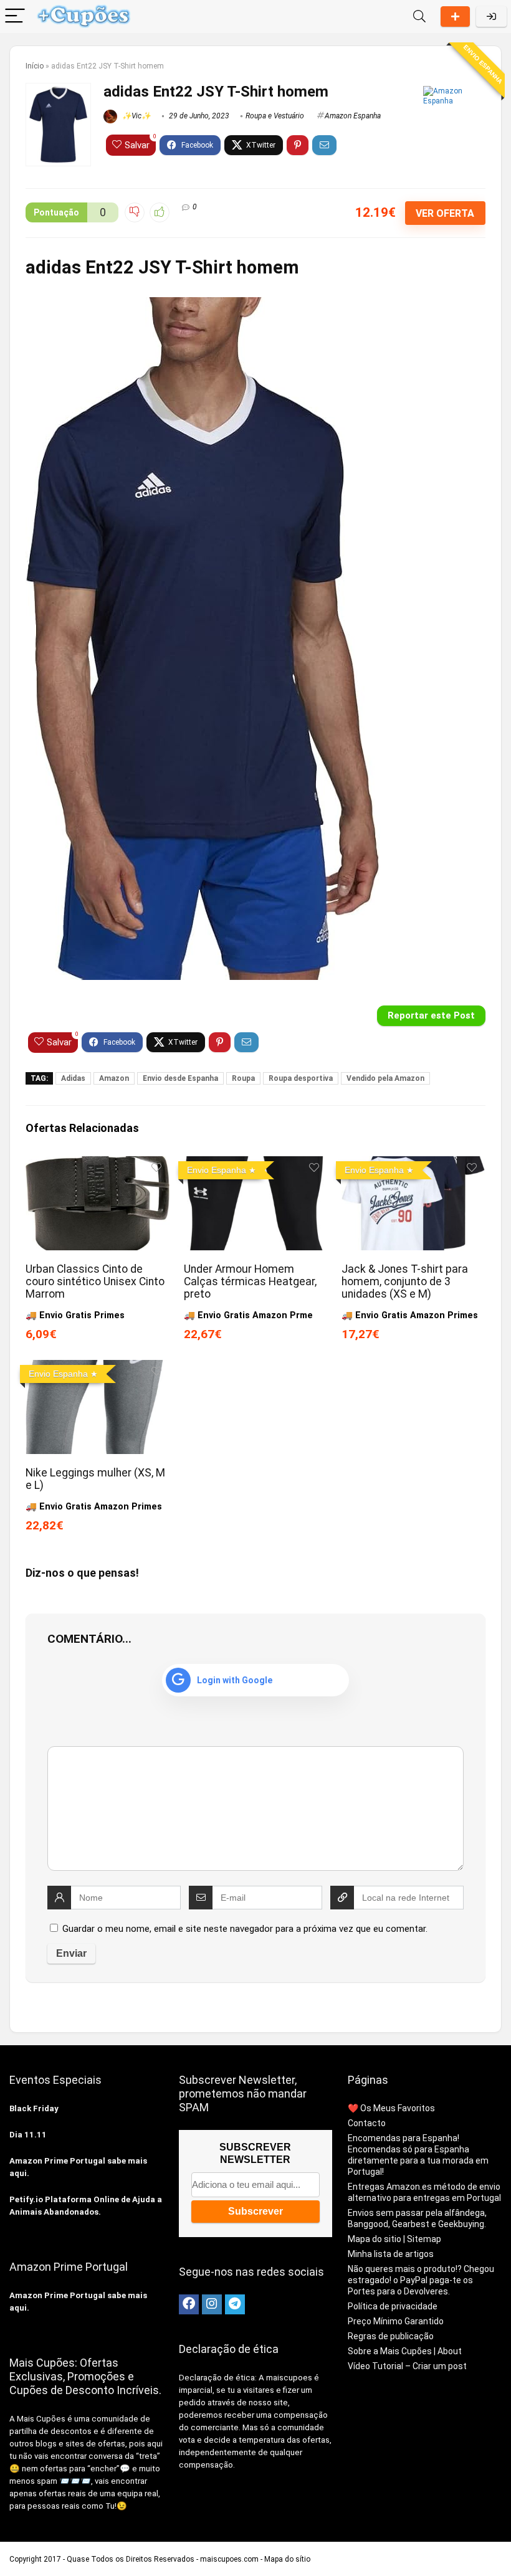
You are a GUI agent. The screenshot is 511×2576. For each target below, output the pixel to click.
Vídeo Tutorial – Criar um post (407, 2366)
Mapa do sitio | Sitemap (394, 2239)
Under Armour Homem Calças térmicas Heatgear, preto (250, 1281)
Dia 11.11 (28, 2135)
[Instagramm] (212, 2304)
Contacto (367, 2123)
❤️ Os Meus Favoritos (391, 2108)
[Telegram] (235, 2304)
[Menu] (15, 17)
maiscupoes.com (229, 2559)
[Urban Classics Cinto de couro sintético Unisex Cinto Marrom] (98, 1165)
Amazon (114, 1078)
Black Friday (34, 2108)
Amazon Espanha (353, 116)
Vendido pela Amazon (385, 1078)
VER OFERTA (445, 213)
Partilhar (455, 17)
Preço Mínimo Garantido (396, 2321)
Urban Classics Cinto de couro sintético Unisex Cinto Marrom (95, 1281)
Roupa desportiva (301, 1078)
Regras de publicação (391, 2336)
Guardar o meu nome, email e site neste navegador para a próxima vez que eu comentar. (245, 1929)
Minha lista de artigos (391, 2254)
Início (35, 66)
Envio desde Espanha (180, 1078)
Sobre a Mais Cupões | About (405, 2351)
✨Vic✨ (136, 116)
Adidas (73, 1078)
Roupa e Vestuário (275, 116)
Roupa (243, 1078)
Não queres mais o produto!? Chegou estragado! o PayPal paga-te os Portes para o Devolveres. (421, 2280)
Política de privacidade (393, 2306)
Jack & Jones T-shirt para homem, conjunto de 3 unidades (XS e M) (405, 1281)
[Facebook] (189, 2304)
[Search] (419, 17)
